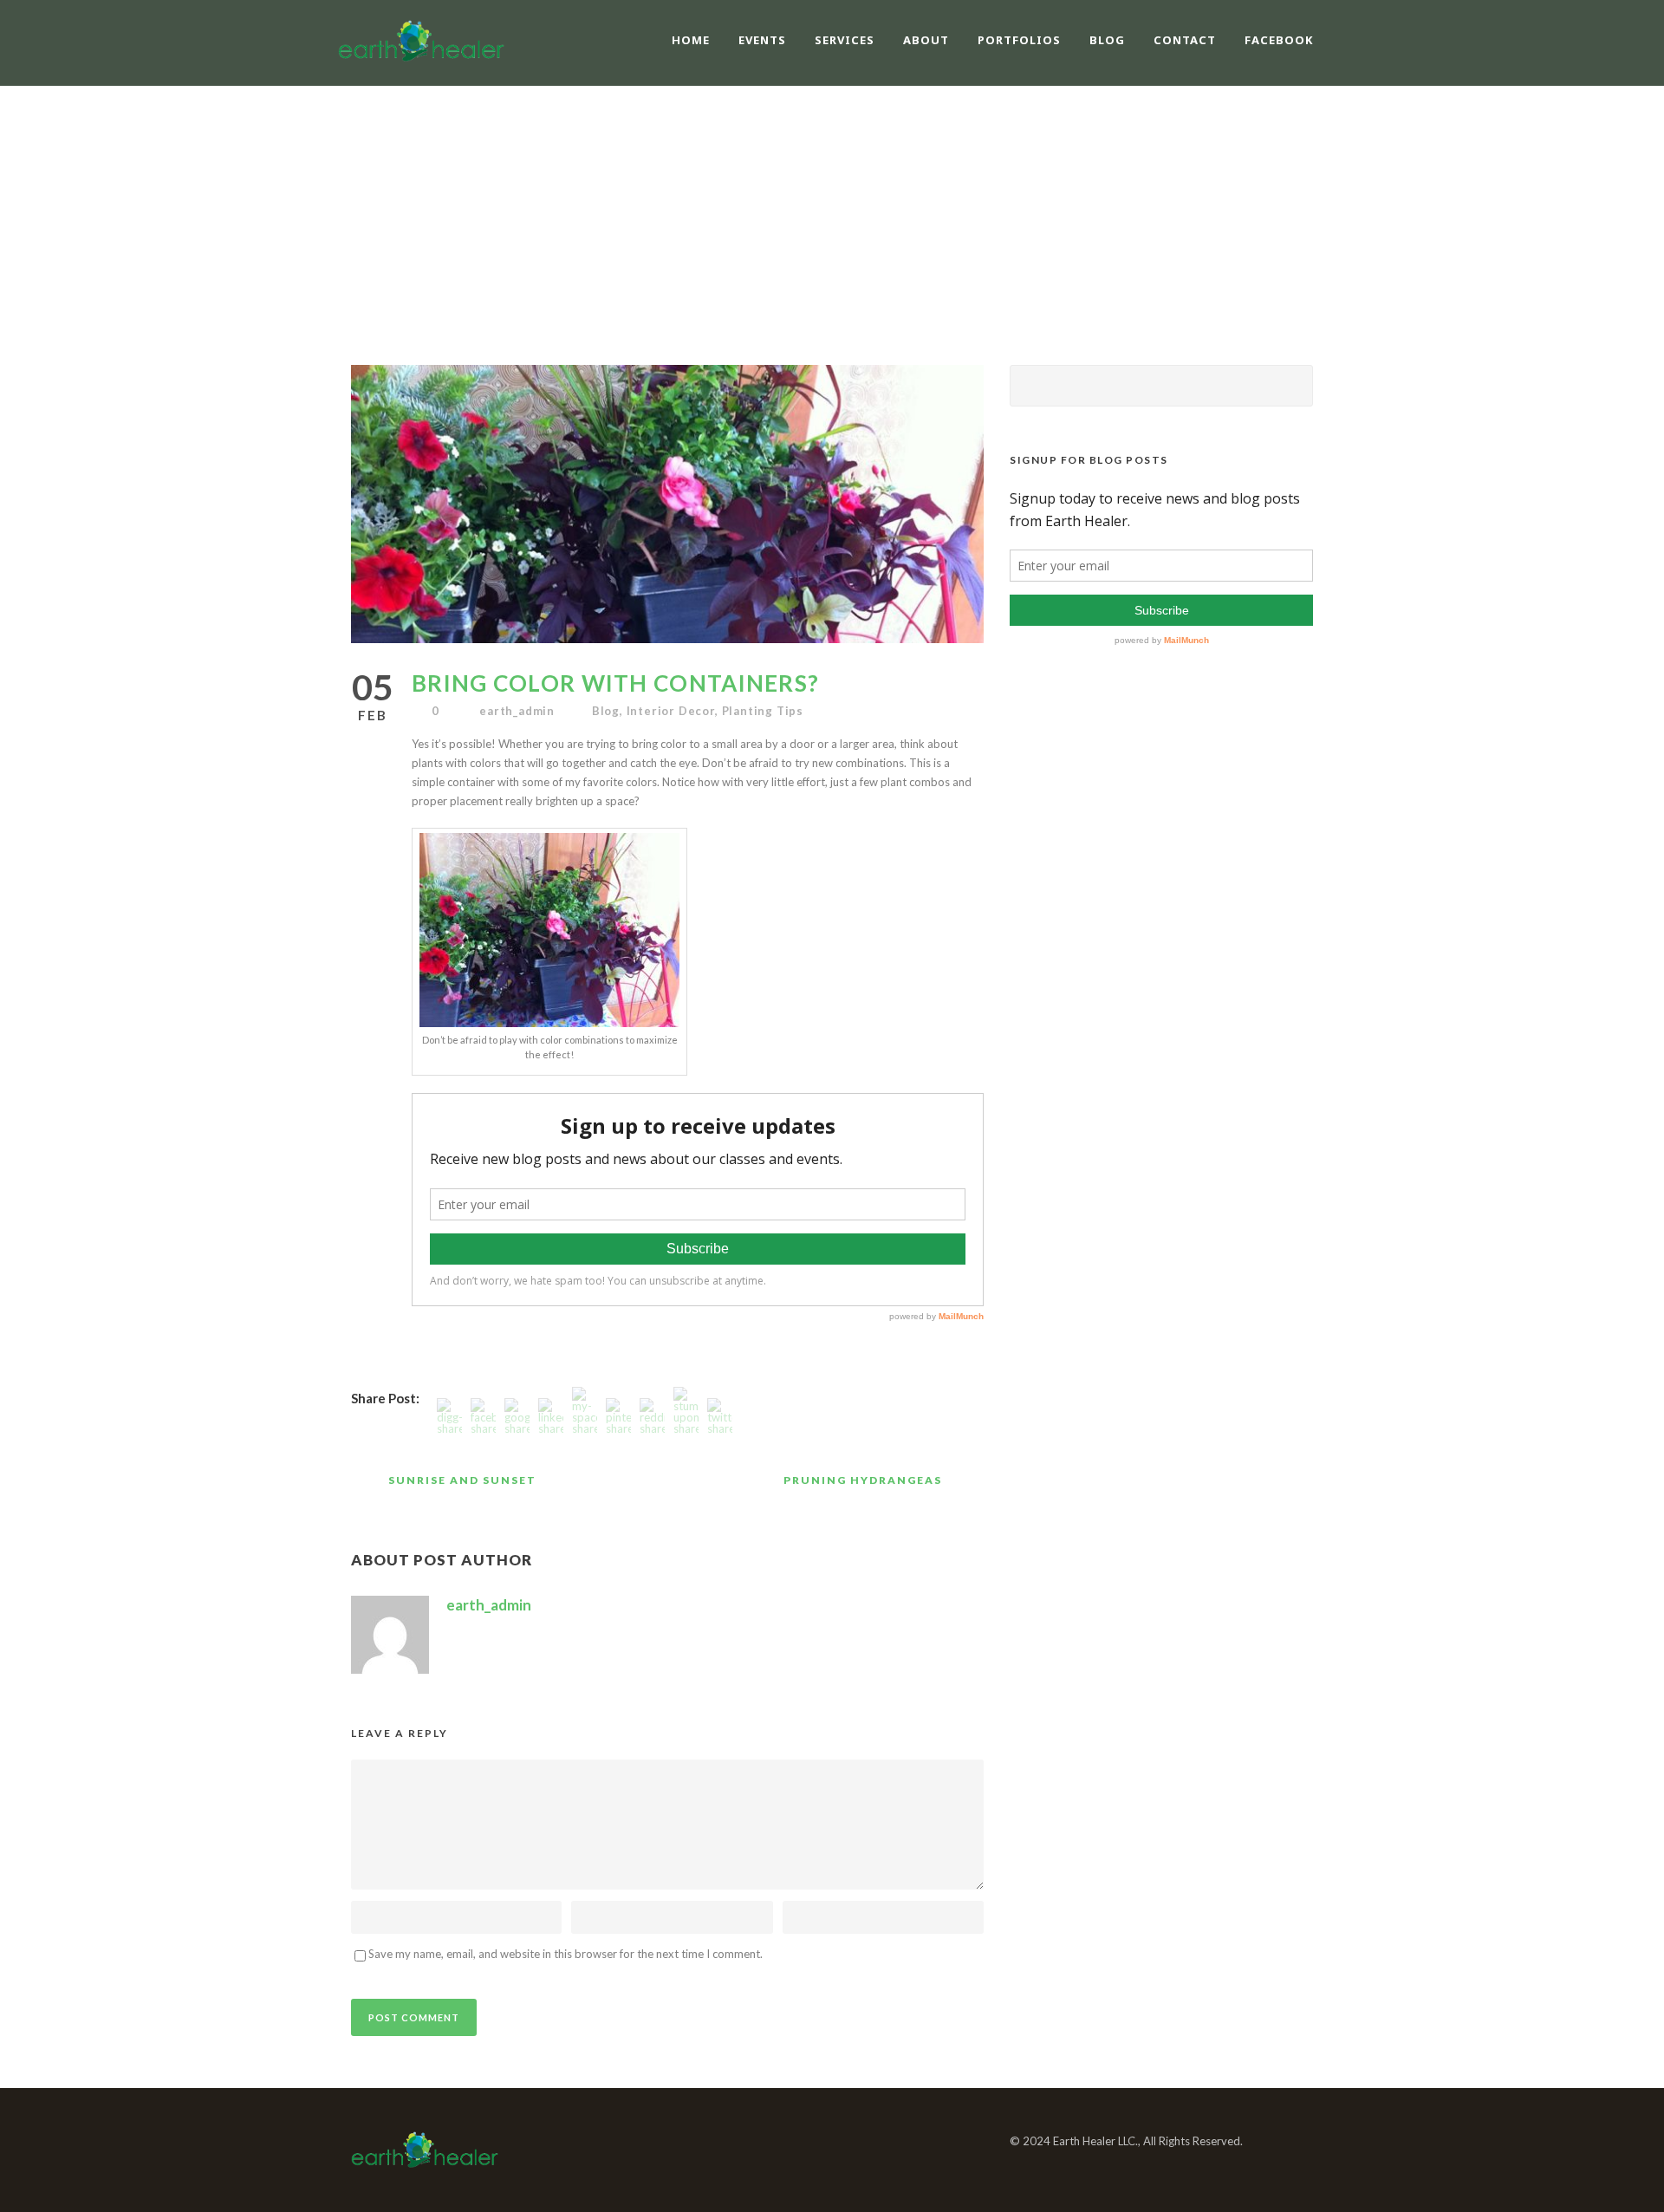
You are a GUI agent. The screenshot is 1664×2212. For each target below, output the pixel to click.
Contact (1185, 40)
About (926, 40)
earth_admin (517, 711)
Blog (1107, 40)
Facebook (1279, 40)
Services (845, 40)
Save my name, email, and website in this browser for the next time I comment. (565, 1954)
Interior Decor (671, 711)
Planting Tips (763, 711)
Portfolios (1019, 40)
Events (762, 40)
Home (691, 40)
